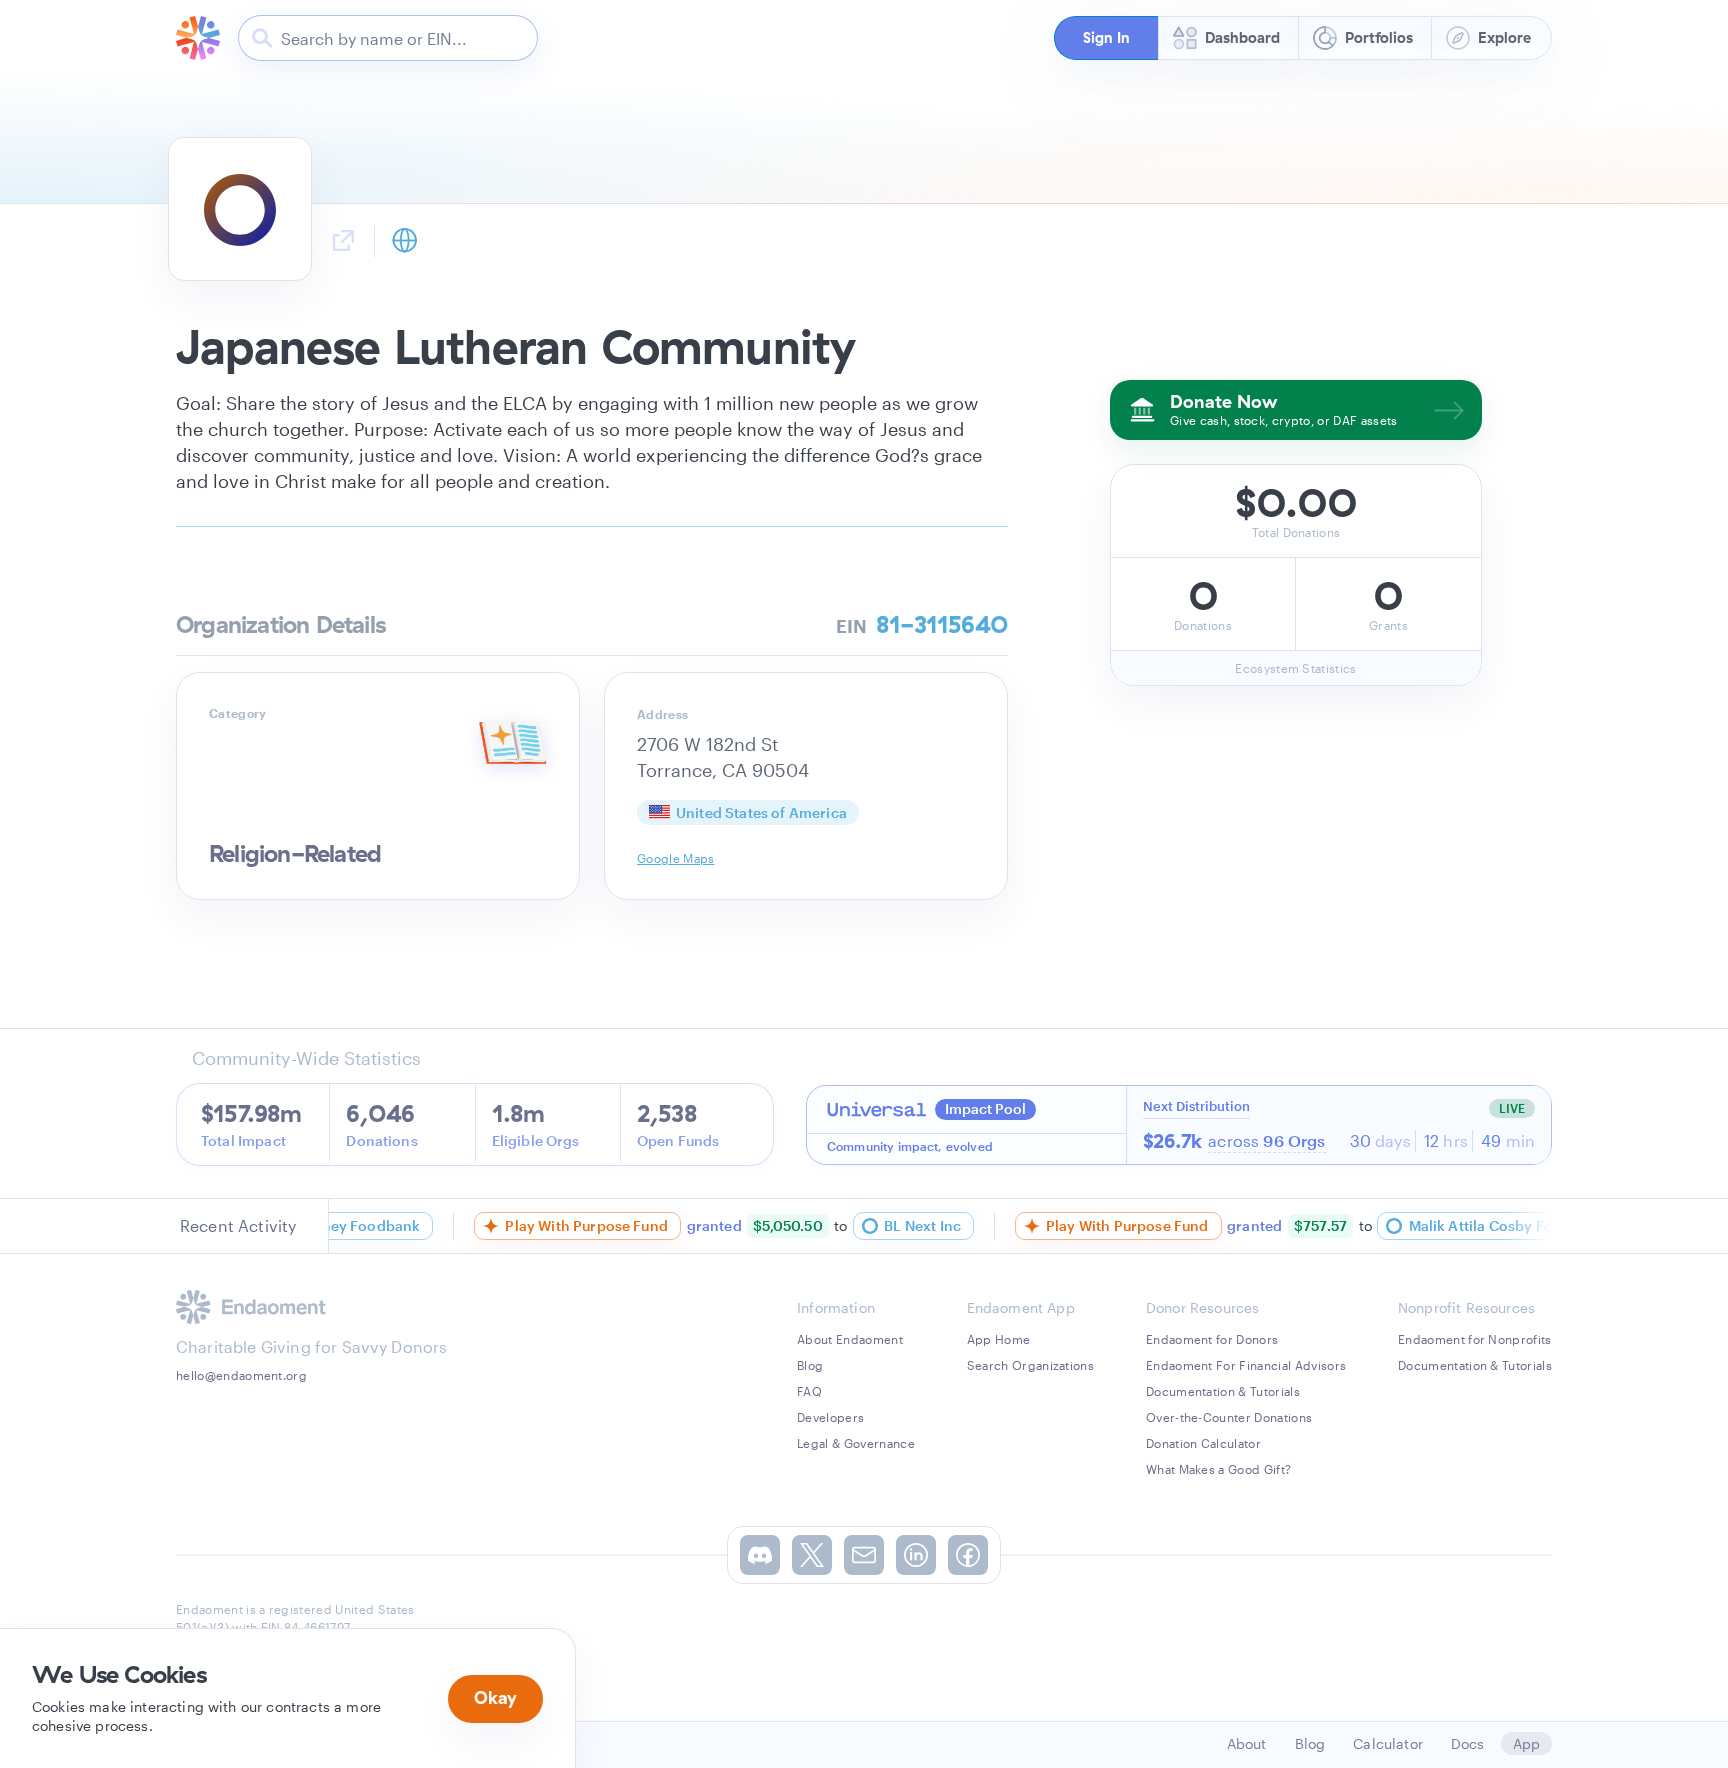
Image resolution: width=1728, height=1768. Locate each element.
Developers (830, 1417)
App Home (999, 1339)
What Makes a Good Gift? (1218, 1469)
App (1526, 1743)
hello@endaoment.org (241, 1375)
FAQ (809, 1391)
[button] (1106, 38)
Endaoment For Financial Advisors (1246, 1365)
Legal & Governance (856, 1443)
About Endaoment (850, 1339)
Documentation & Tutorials (1223, 1391)
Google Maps (676, 858)
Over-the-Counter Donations (1229, 1417)
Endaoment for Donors (1212, 1339)
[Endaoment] (198, 38)
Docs (1468, 1743)
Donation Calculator (1203, 1443)
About (1247, 1743)
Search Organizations (1030, 1365)
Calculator (1388, 1743)
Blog (810, 1365)
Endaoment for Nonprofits (1475, 1339)
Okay (495, 1697)
